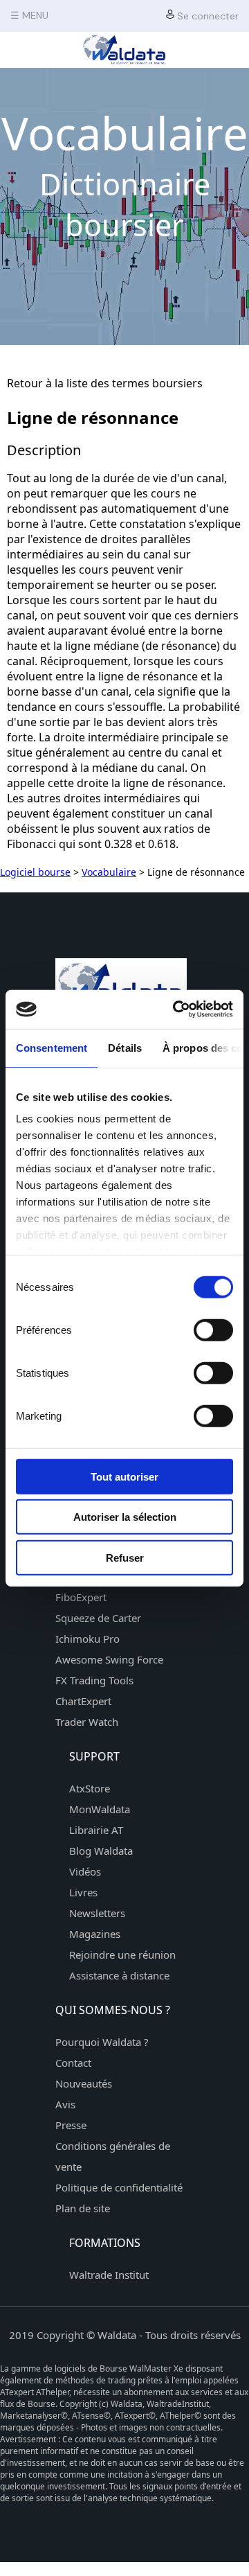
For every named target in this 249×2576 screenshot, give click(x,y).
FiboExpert (81, 1597)
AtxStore (90, 1788)
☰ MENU (29, 15)
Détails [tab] (125, 1047)
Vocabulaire (109, 872)
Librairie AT (96, 1830)
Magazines (95, 1934)
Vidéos (85, 1871)
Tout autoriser (124, 1476)
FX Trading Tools (94, 1680)
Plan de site (83, 2208)
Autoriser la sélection (125, 1517)
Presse (71, 2125)
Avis (65, 2104)
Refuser (125, 1557)
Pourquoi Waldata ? (102, 2042)
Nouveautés (84, 2083)
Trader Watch (87, 1722)
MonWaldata (100, 1809)
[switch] (213, 1330)
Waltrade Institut (109, 2275)
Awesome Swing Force (109, 1659)
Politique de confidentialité (119, 2187)
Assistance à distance (119, 1975)
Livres (83, 1892)
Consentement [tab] (52, 1047)
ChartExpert (83, 1701)
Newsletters (97, 1913)
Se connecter (206, 16)
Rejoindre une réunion (122, 1955)
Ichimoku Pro (87, 1639)
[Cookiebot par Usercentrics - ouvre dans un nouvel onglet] (176, 1009)
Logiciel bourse (35, 872)
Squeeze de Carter (98, 1618)
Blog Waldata (101, 1851)
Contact (73, 2063)
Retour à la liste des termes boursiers (105, 383)
